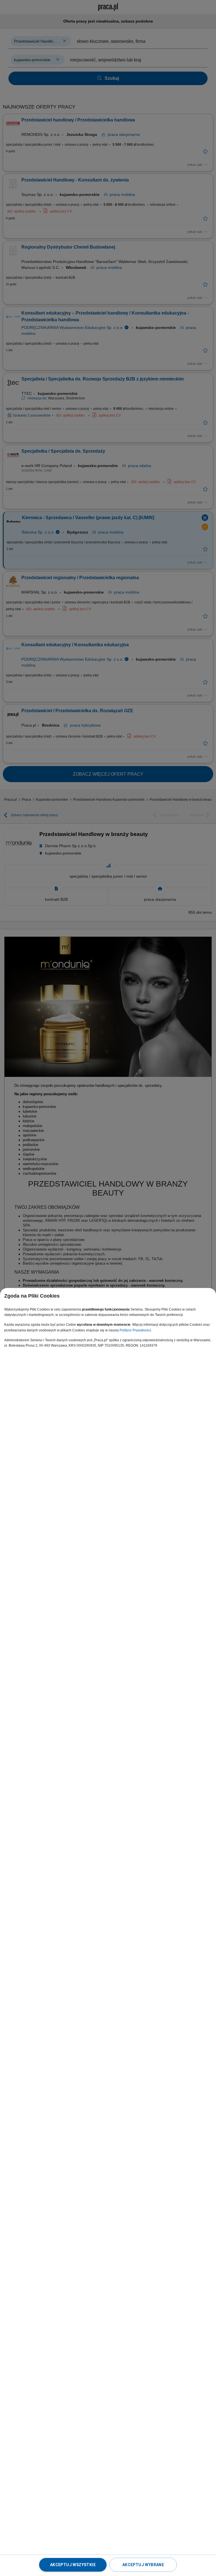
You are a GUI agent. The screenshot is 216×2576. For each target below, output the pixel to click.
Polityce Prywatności (135, 1330)
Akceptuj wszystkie (73, 2565)
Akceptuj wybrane (143, 2565)
